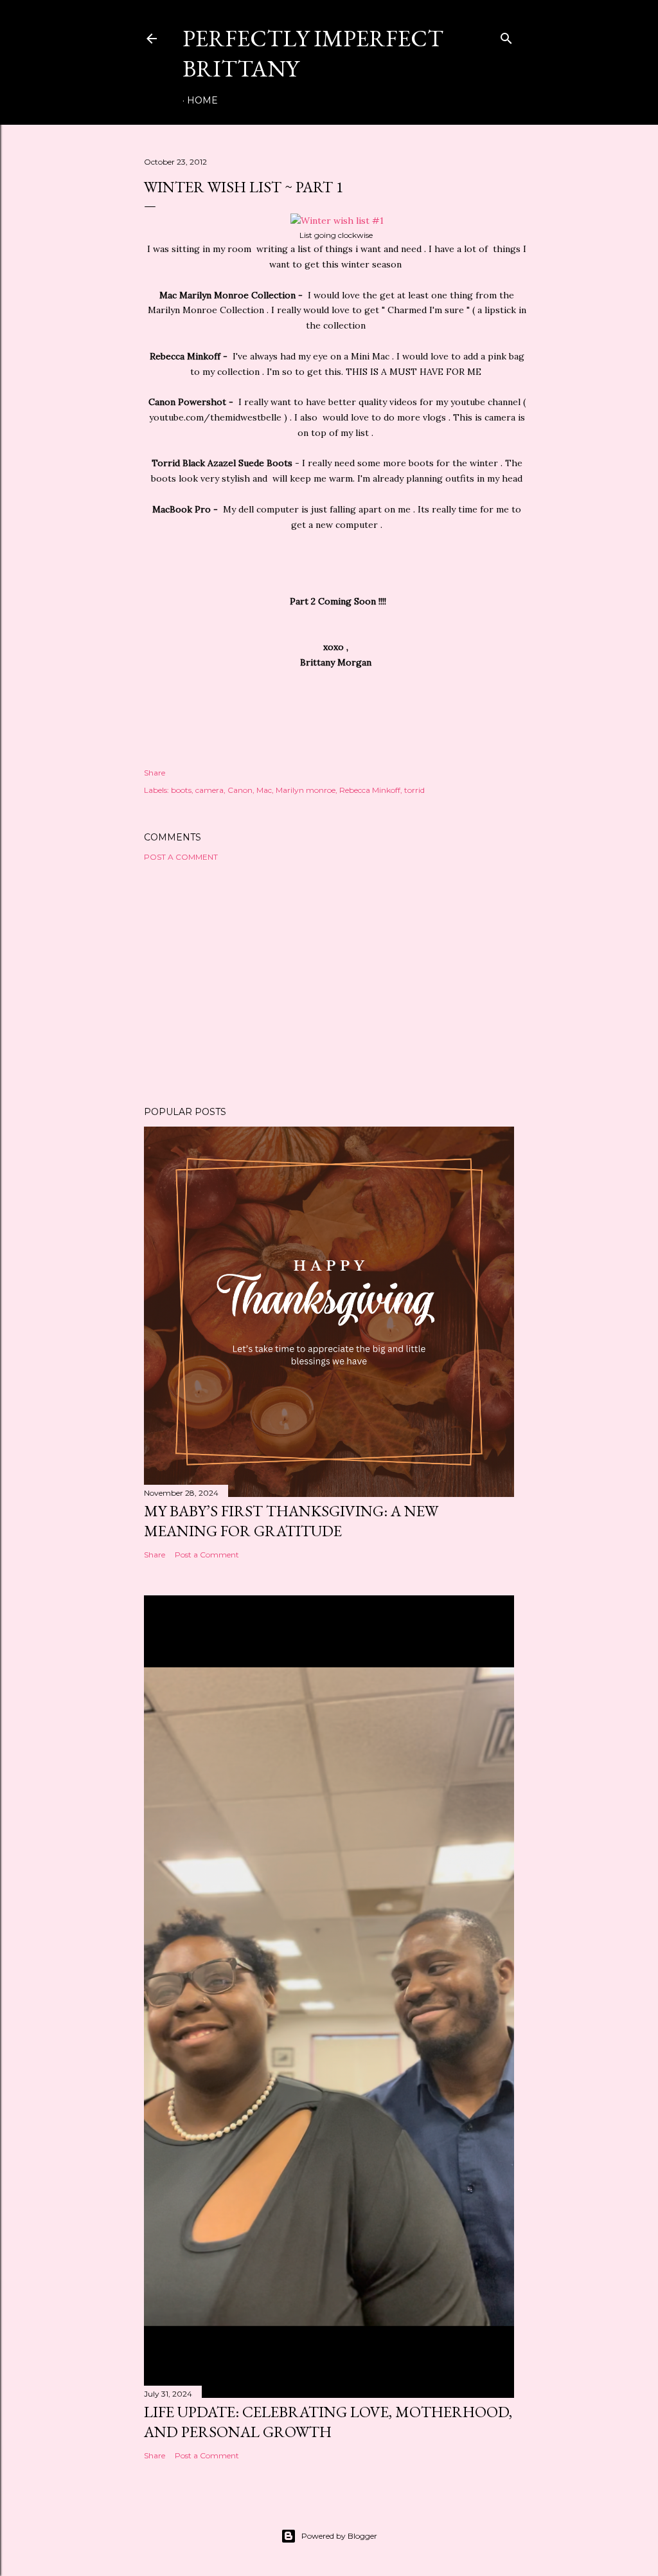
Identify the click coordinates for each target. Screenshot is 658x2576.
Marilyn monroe (306, 790)
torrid (414, 790)
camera (209, 790)
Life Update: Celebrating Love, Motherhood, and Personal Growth (328, 2422)
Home (202, 100)
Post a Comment (181, 857)
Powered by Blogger (339, 2536)
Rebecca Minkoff (370, 790)
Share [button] (155, 773)
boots (181, 790)
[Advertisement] (329, 984)
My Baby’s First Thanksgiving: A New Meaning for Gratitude (291, 1521)
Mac (264, 790)
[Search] (506, 36)
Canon (240, 790)
